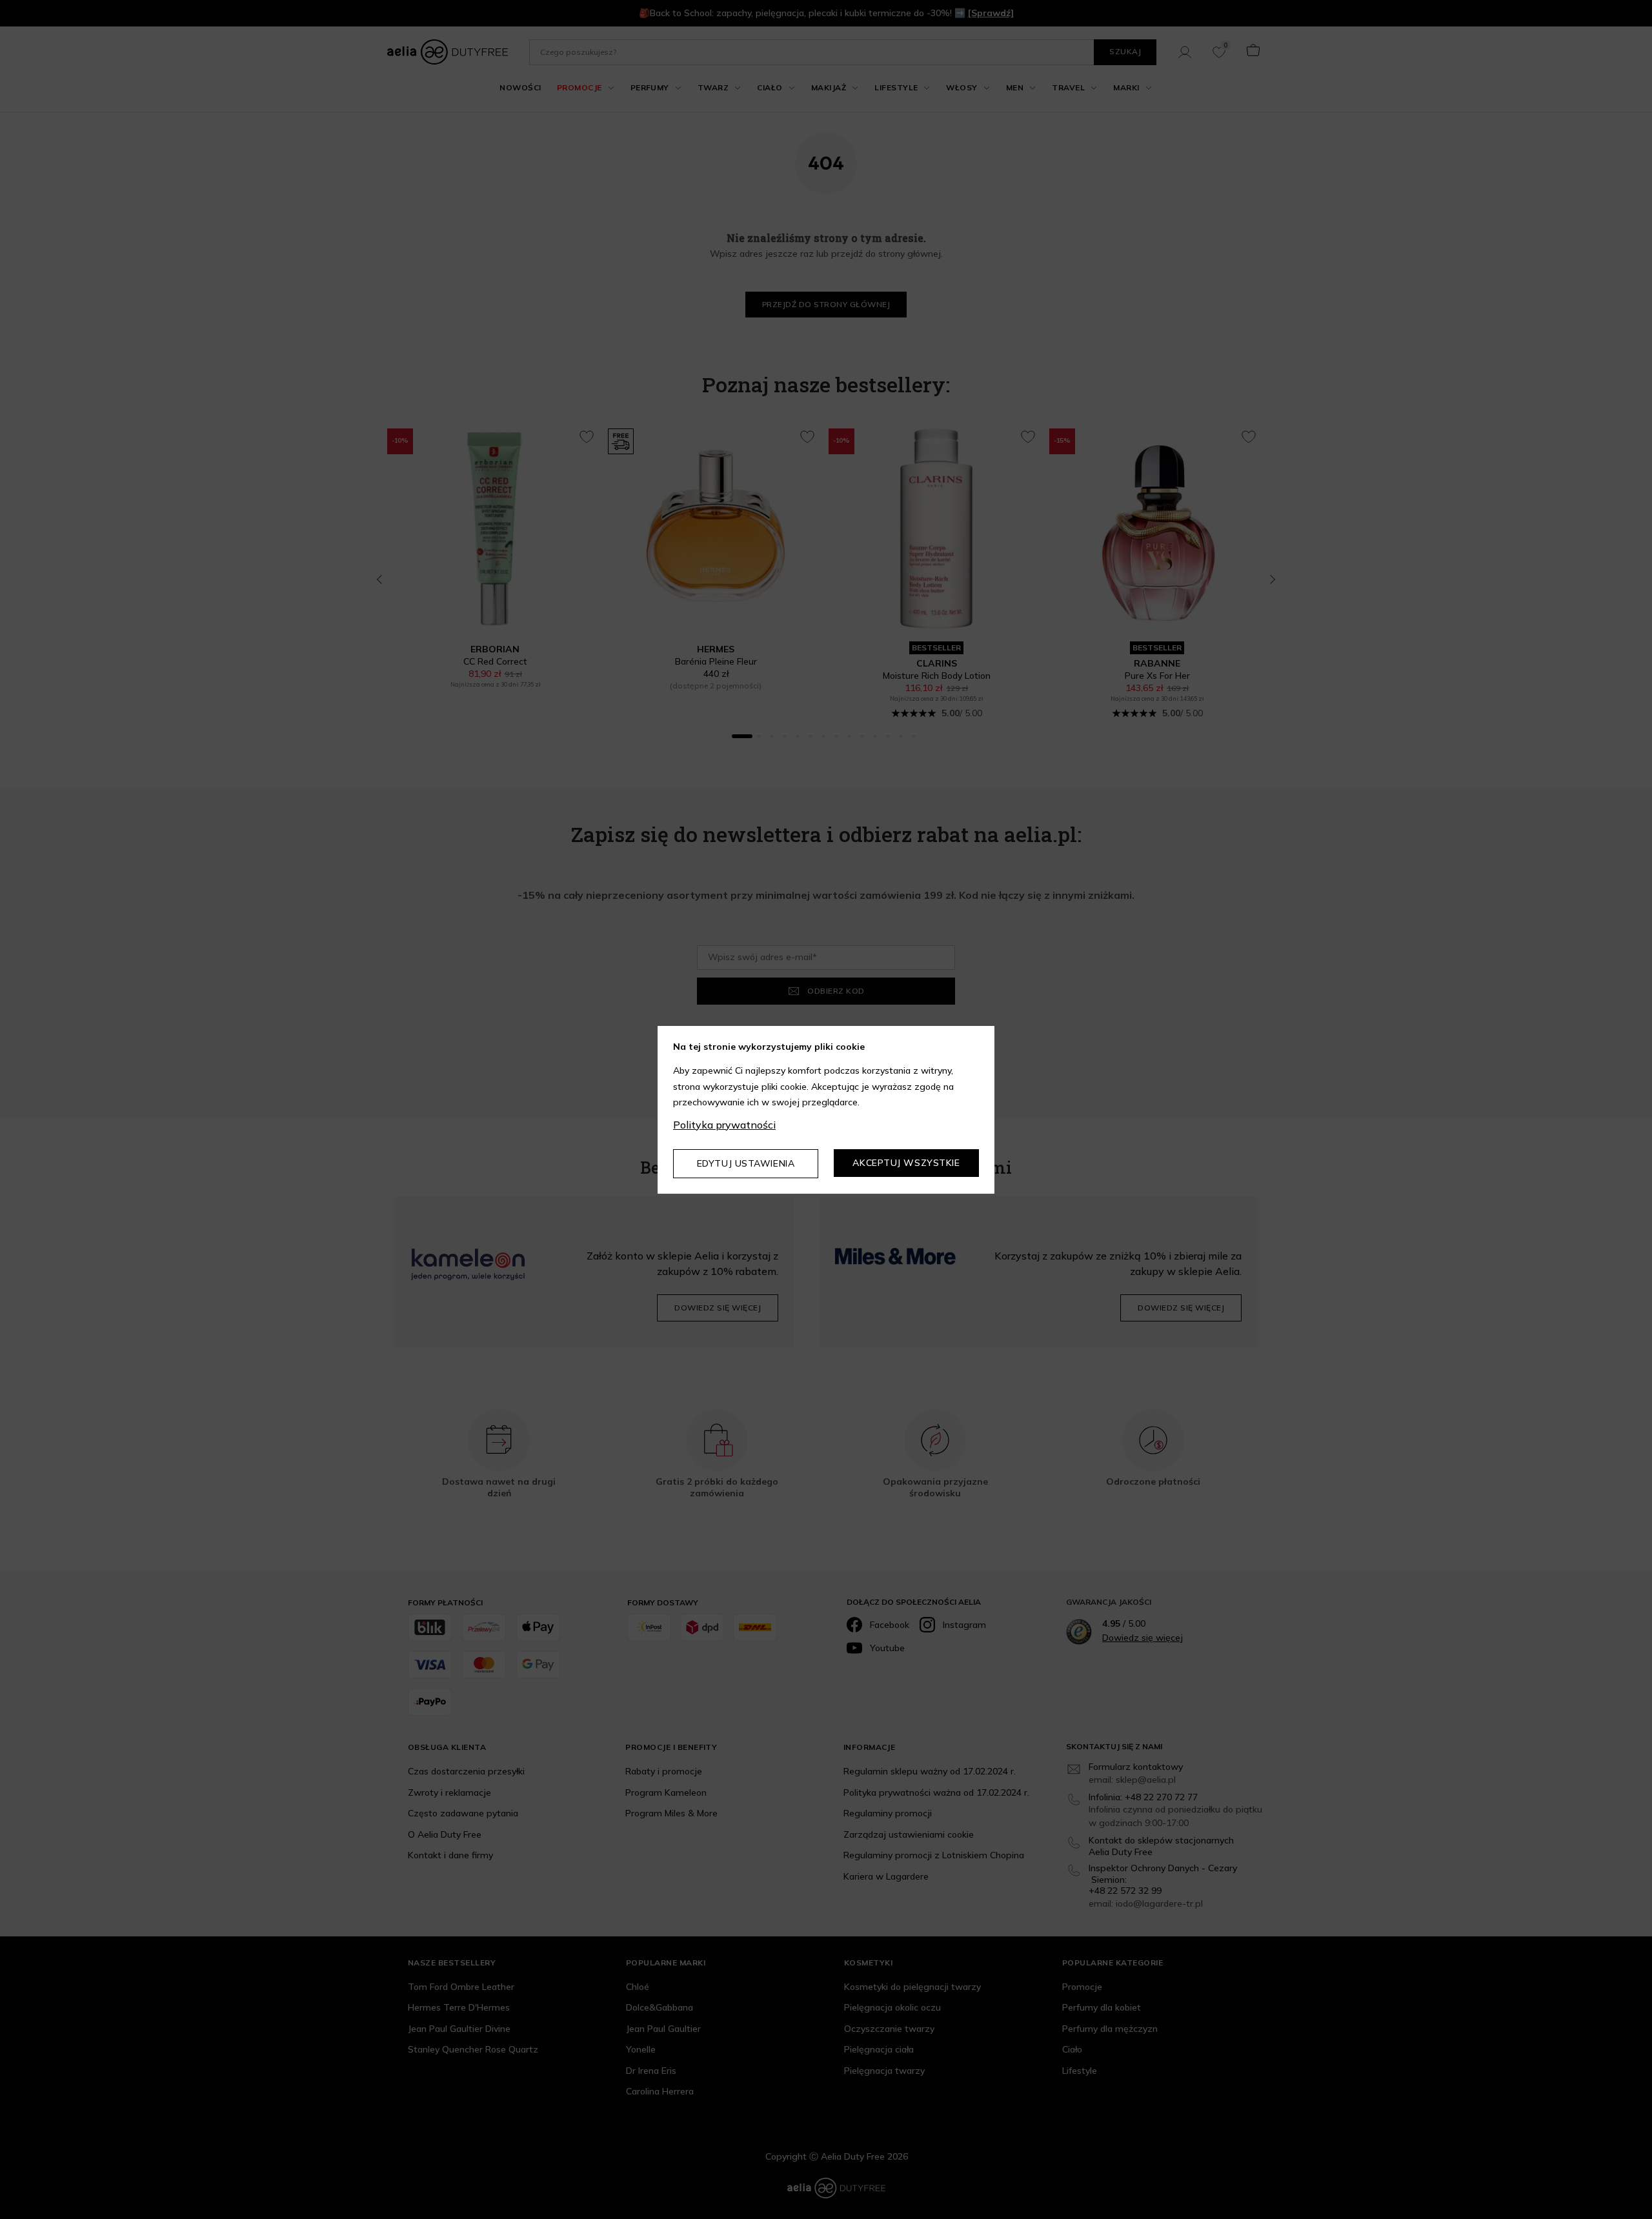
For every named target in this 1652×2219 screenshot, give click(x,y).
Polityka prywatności (724, 1125)
